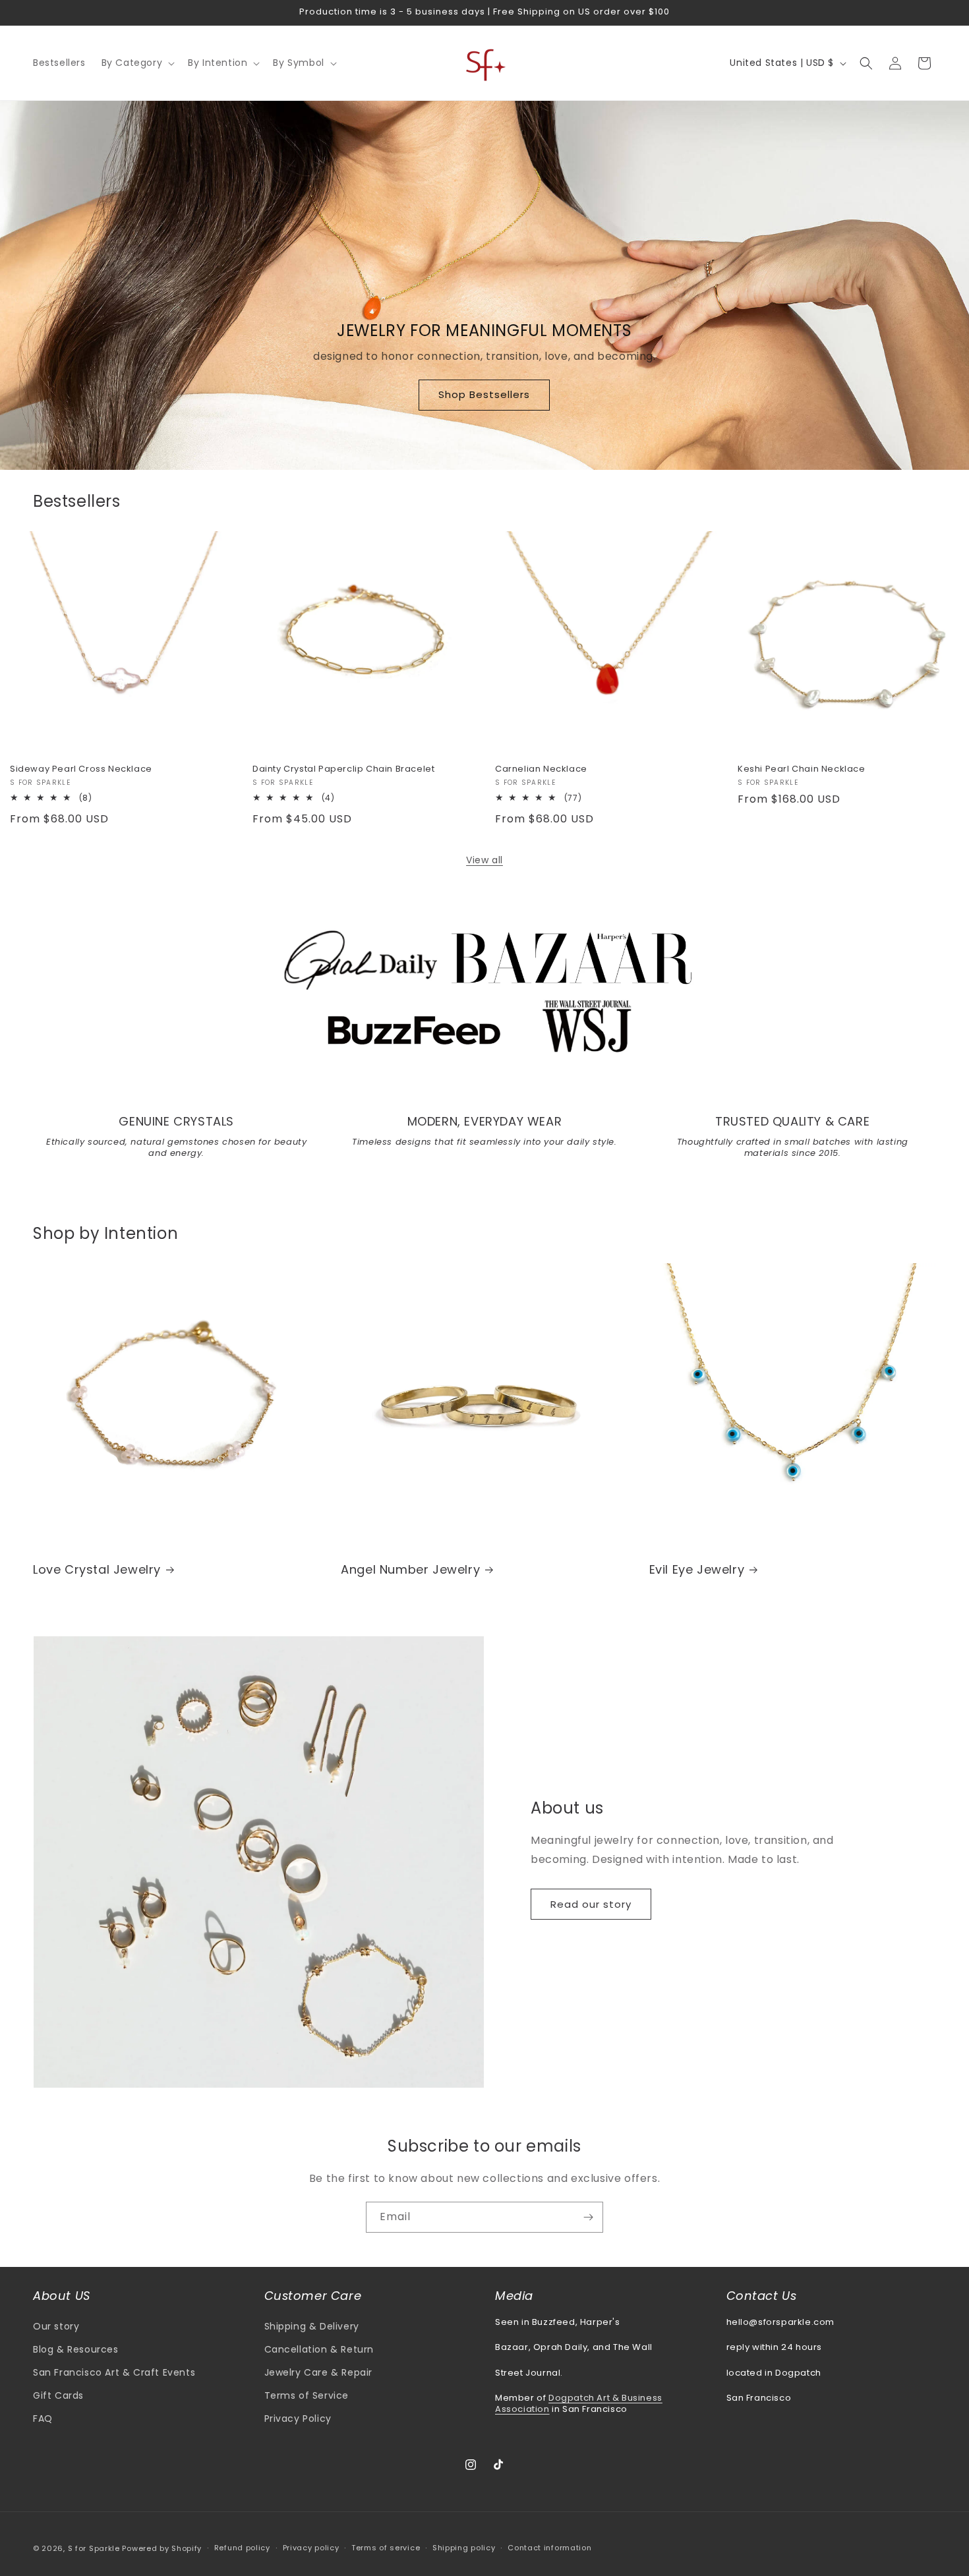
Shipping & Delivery (312, 2326)
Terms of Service (307, 2395)
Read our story (591, 1904)
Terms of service (386, 2548)
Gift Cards (58, 2395)
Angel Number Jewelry (410, 1569)
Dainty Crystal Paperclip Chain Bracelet (343, 769)
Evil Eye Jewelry (697, 1569)
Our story (56, 2326)
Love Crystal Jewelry (97, 1569)
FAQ (43, 2419)
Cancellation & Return (319, 2349)
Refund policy (242, 2548)
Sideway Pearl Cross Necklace (81, 769)
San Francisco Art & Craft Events (114, 2372)
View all (484, 860)
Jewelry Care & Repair (319, 2372)
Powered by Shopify (162, 2548)
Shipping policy (464, 2548)
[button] (137, 63)
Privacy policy (311, 2548)
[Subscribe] (588, 2217)
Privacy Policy (298, 2419)
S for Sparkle (94, 2548)
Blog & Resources (76, 2349)
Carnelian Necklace (541, 769)
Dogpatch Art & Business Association (579, 2403)
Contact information (549, 2548)
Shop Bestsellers (484, 395)
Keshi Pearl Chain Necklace (802, 769)
